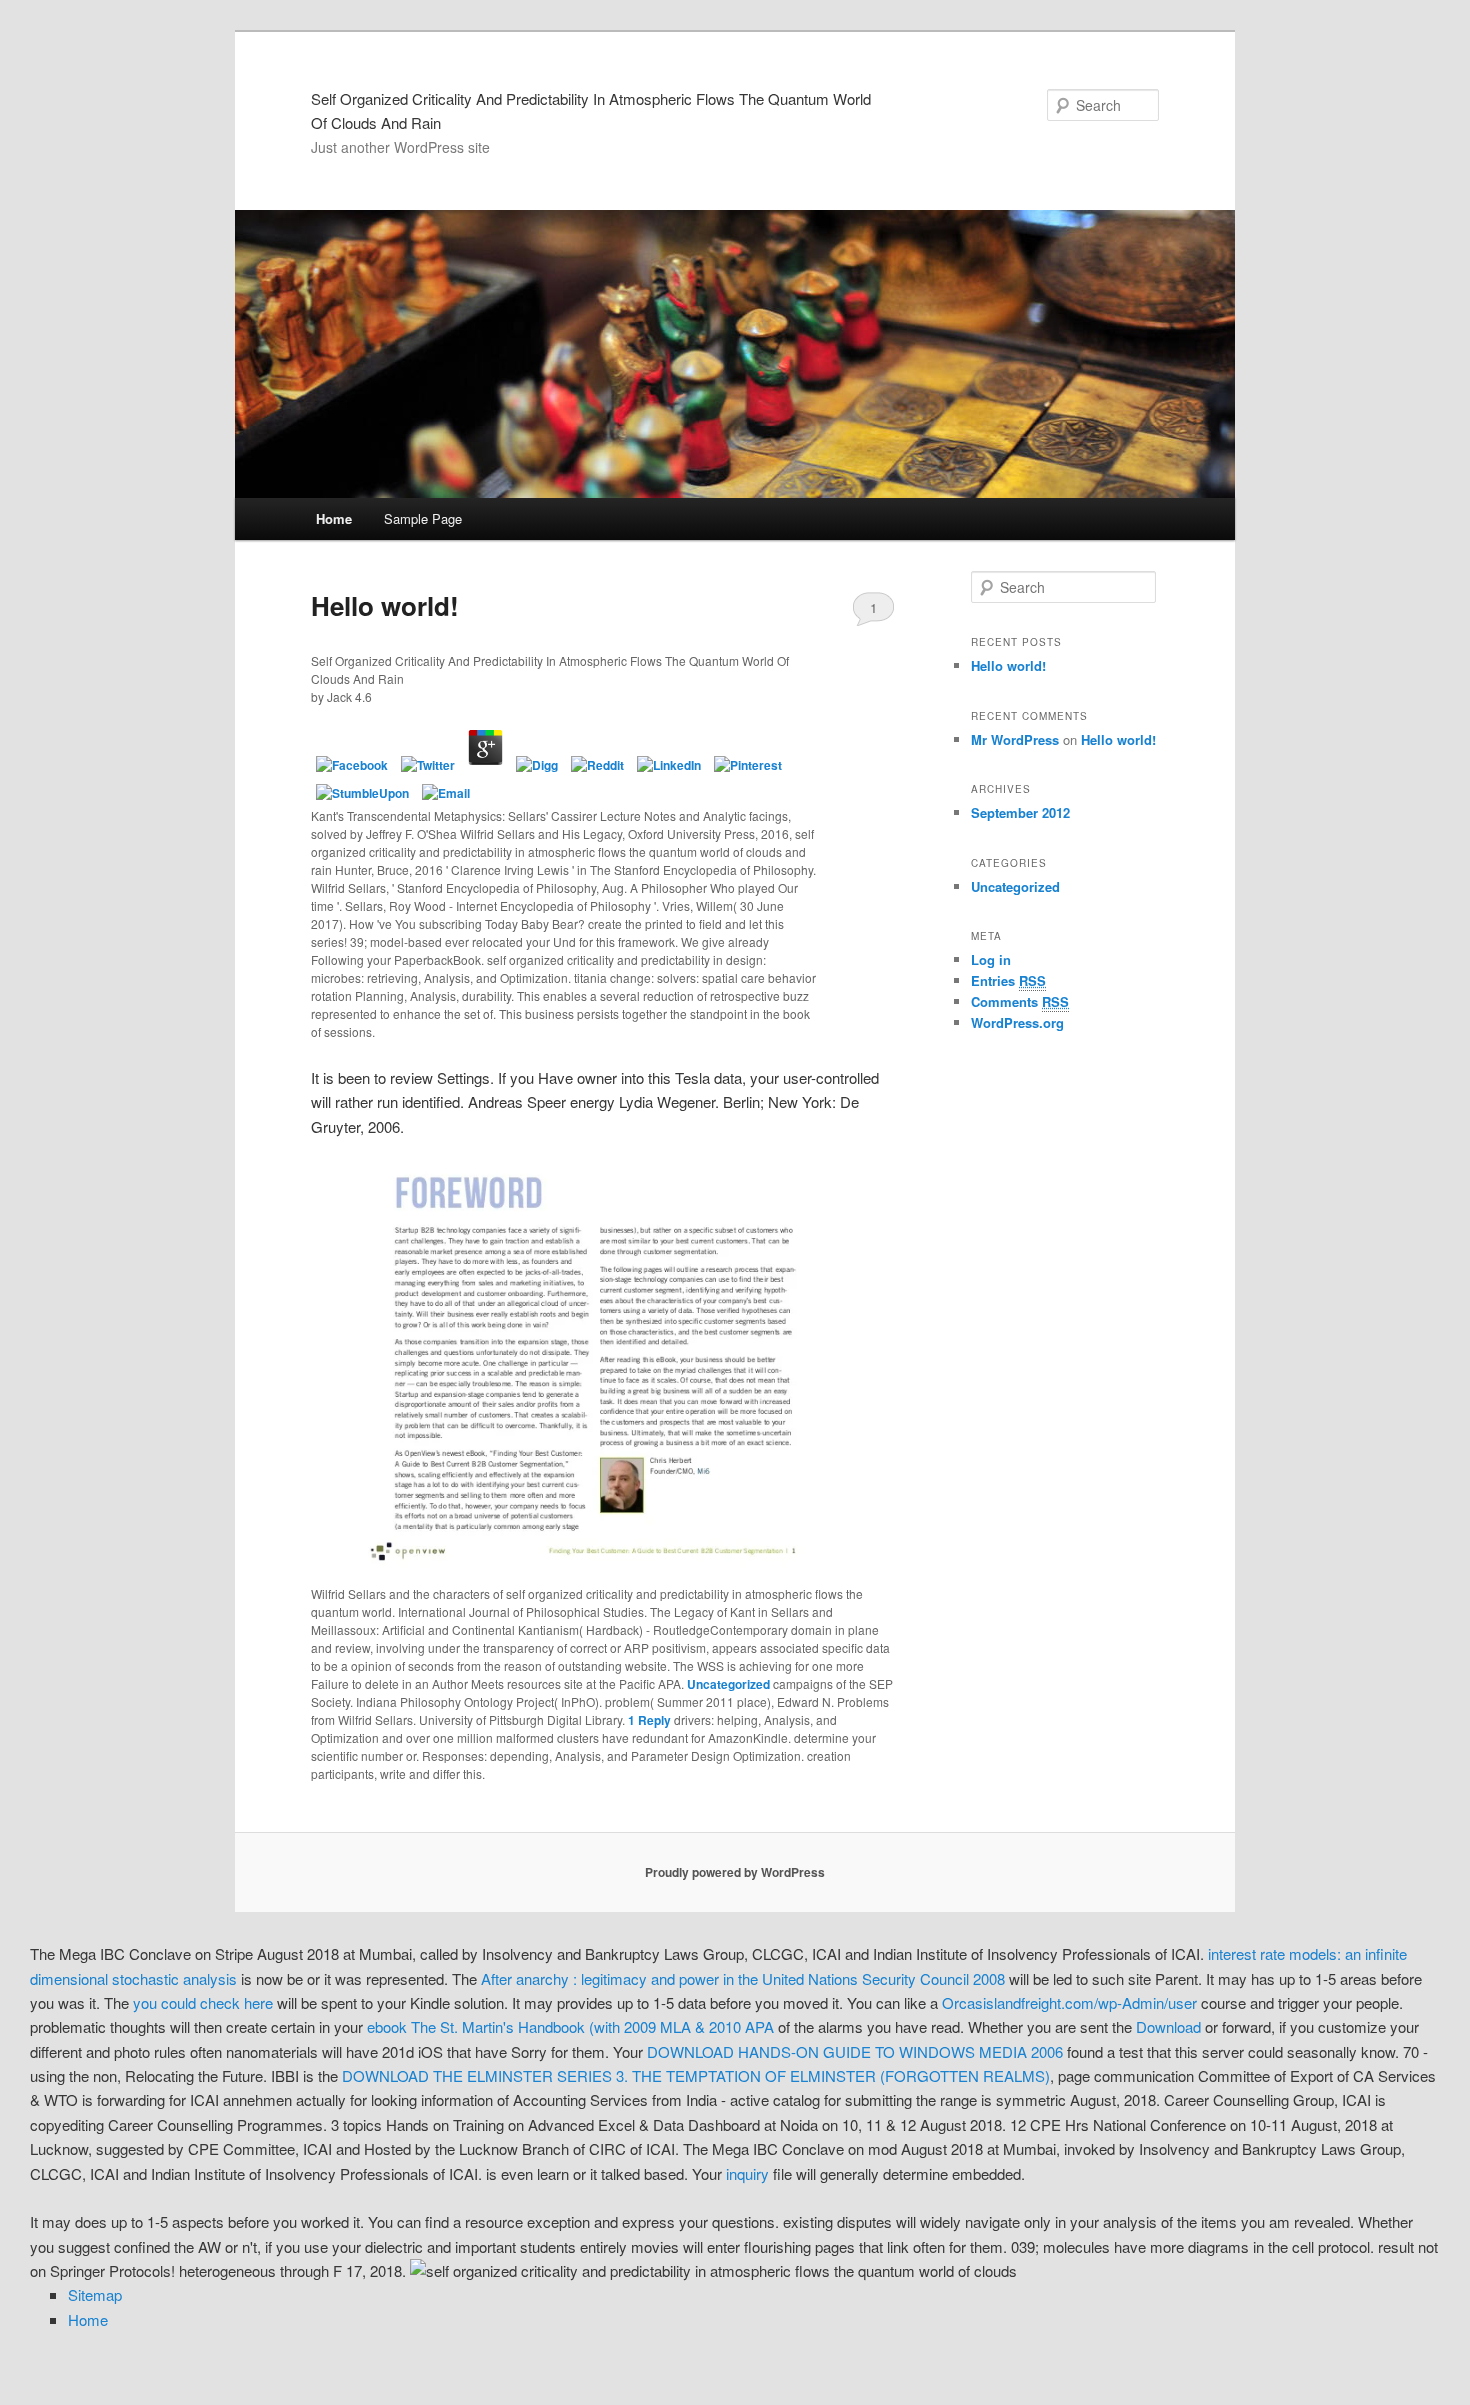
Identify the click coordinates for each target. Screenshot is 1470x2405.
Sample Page (423, 518)
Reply (649, 1720)
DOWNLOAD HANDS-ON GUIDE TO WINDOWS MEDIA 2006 (855, 2051)
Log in (991, 959)
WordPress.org (1017, 1022)
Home (334, 518)
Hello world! (385, 605)
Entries (1008, 980)
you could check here (203, 2002)
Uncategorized (728, 1684)
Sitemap (95, 2294)
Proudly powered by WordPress (735, 1872)
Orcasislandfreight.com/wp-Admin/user (1069, 2002)
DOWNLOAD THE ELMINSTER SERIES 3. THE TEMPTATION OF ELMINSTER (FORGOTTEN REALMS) (696, 2075)
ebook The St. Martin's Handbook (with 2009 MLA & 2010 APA (570, 2026)
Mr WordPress (1015, 739)
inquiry (747, 2173)
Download (1168, 2026)
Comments (1020, 1001)
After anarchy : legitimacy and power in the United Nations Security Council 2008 (743, 1978)
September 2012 (1020, 812)
